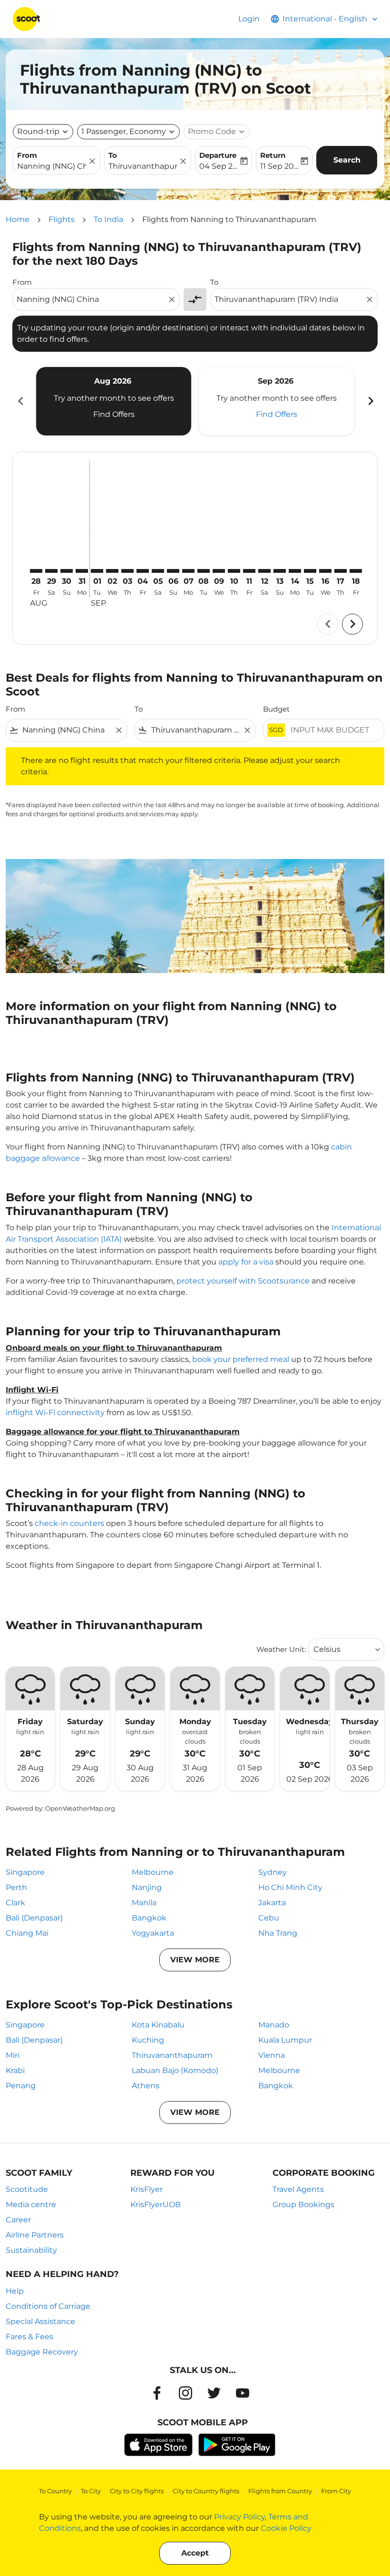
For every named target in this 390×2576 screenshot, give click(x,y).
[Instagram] (185, 2393)
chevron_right (370, 401)
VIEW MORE (195, 1960)
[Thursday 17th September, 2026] (341, 571)
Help (15, 2291)
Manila (144, 1903)
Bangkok (149, 1918)
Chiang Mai (27, 1933)
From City (336, 2491)
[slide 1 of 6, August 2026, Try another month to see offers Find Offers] (114, 401)
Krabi (15, 2070)
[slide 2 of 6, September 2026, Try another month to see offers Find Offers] (276, 401)
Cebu (269, 1918)
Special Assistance (40, 2321)
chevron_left (20, 401)
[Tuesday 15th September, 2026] (310, 571)
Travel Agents (298, 2189)
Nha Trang (278, 1933)
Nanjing (147, 1887)
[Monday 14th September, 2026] (295, 571)
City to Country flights (206, 2491)
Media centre (31, 2205)
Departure (218, 155)
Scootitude (27, 2189)
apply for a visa (246, 1262)
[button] (128, 132)
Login (249, 19)
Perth (16, 1887)
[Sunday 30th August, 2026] (67, 571)
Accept (195, 2553)
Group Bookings (303, 2205)
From (27, 155)
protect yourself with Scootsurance (243, 1281)
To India (108, 219)
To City (91, 2491)
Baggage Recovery (42, 2352)
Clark (15, 1903)
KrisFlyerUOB (156, 2205)
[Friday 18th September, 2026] (356, 571)
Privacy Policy (239, 2517)
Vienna (272, 2055)
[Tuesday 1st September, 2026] (97, 571)
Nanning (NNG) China (52, 166)
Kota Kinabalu (158, 2025)
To (113, 155)
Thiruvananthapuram (172, 2055)
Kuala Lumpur (285, 2040)
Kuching (148, 2040)
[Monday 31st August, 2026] (82, 571)
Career (18, 2220)
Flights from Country (280, 2491)
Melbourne (153, 1872)
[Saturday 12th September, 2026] (264, 571)
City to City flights (137, 2491)
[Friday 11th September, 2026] (249, 571)
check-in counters (69, 1523)
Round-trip (38, 131)
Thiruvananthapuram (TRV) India (143, 166)
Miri (13, 2055)
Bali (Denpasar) (34, 1918)
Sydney (273, 1872)
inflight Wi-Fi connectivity (55, 1413)
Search (347, 160)
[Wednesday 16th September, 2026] (325, 571)
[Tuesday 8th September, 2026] (204, 571)
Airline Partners (35, 2235)
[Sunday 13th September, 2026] (280, 571)
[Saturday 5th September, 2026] (158, 571)
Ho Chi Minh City (290, 1887)
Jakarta (272, 1903)
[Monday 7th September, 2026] (188, 571)
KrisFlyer (146, 2189)
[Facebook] (157, 2393)
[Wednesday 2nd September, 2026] (112, 571)
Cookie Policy (286, 2528)
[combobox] (91, 299)
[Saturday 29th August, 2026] (51, 571)
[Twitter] (214, 2393)
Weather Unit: (281, 1649)
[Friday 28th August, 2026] (36, 571)
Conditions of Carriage (48, 2306)
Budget (276, 709)
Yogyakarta (153, 1933)
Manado (274, 2025)
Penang (21, 2086)
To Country (55, 2491)
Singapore (25, 1872)
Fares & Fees (29, 2337)
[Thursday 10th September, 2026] (234, 571)
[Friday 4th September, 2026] (143, 571)
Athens (146, 2086)
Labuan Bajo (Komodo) (175, 2070)
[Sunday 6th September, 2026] (173, 571)
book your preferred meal (241, 1359)
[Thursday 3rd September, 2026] (127, 571)
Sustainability (31, 2250)
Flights (62, 219)
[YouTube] (243, 2393)
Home (18, 219)
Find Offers (114, 414)
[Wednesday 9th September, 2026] (219, 571)
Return (273, 155)
